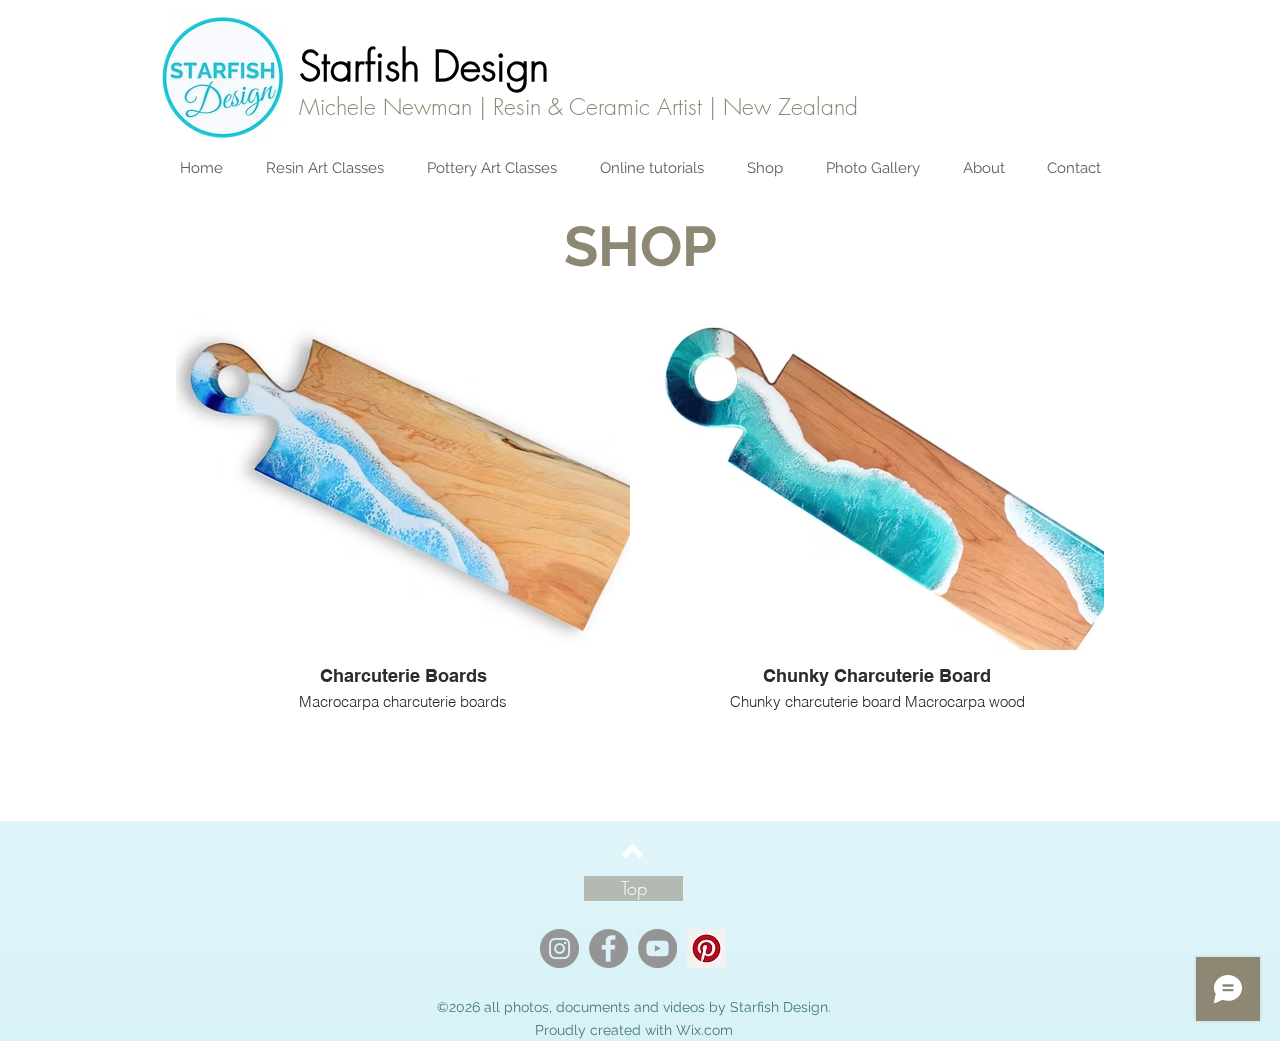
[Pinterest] (706, 948)
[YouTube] (657, 948)
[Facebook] (608, 948)
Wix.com (704, 1030)
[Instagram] (559, 948)
